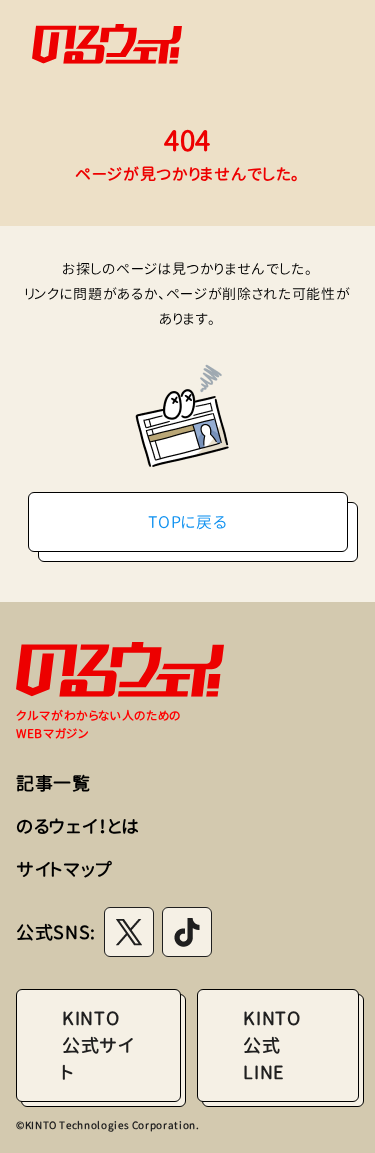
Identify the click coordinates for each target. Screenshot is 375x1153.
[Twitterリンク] (129, 932)
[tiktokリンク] (187, 932)
